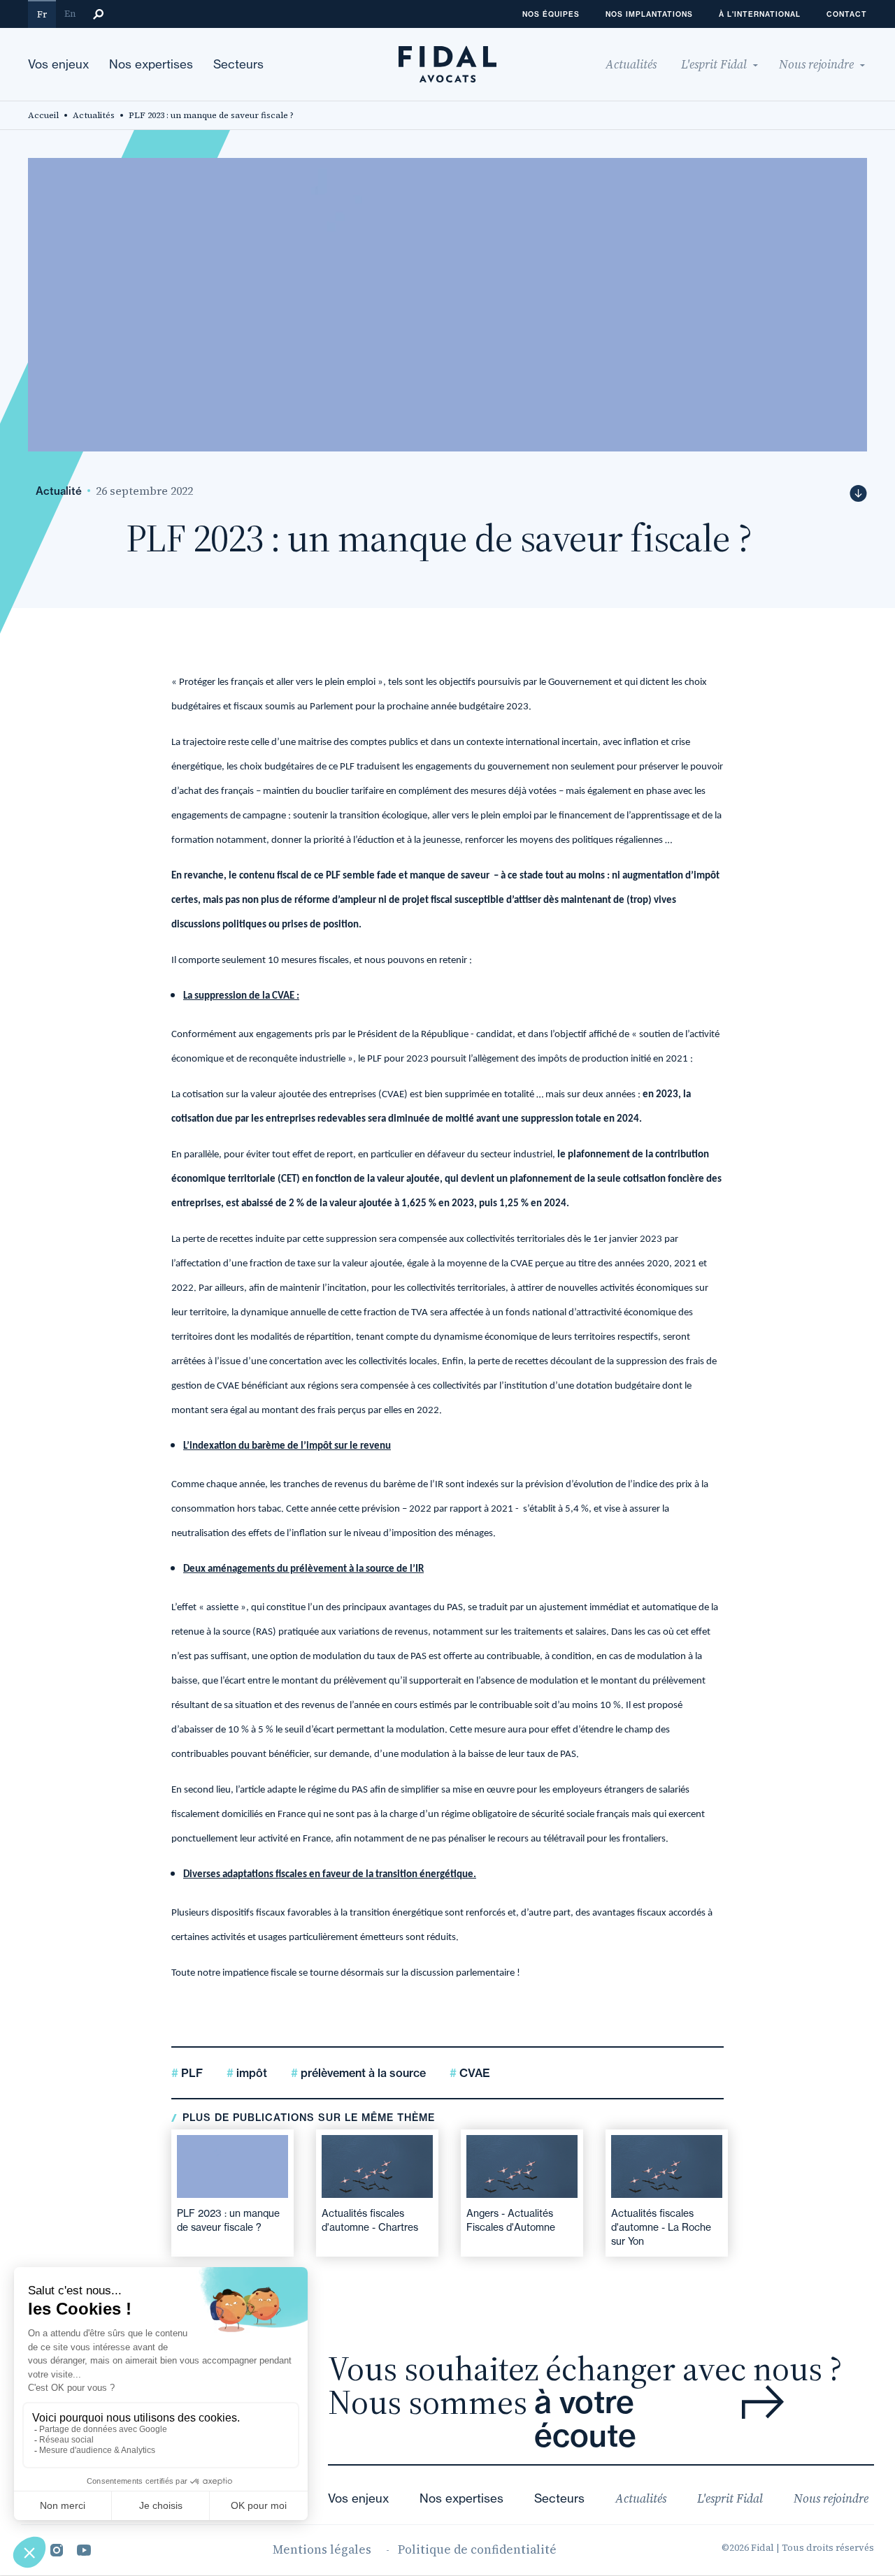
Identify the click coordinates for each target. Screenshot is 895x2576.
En (70, 14)
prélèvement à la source (362, 2073)
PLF (191, 2073)
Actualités (94, 115)
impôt (250, 2073)
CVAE (473, 2073)
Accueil (43, 115)
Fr (42, 14)
